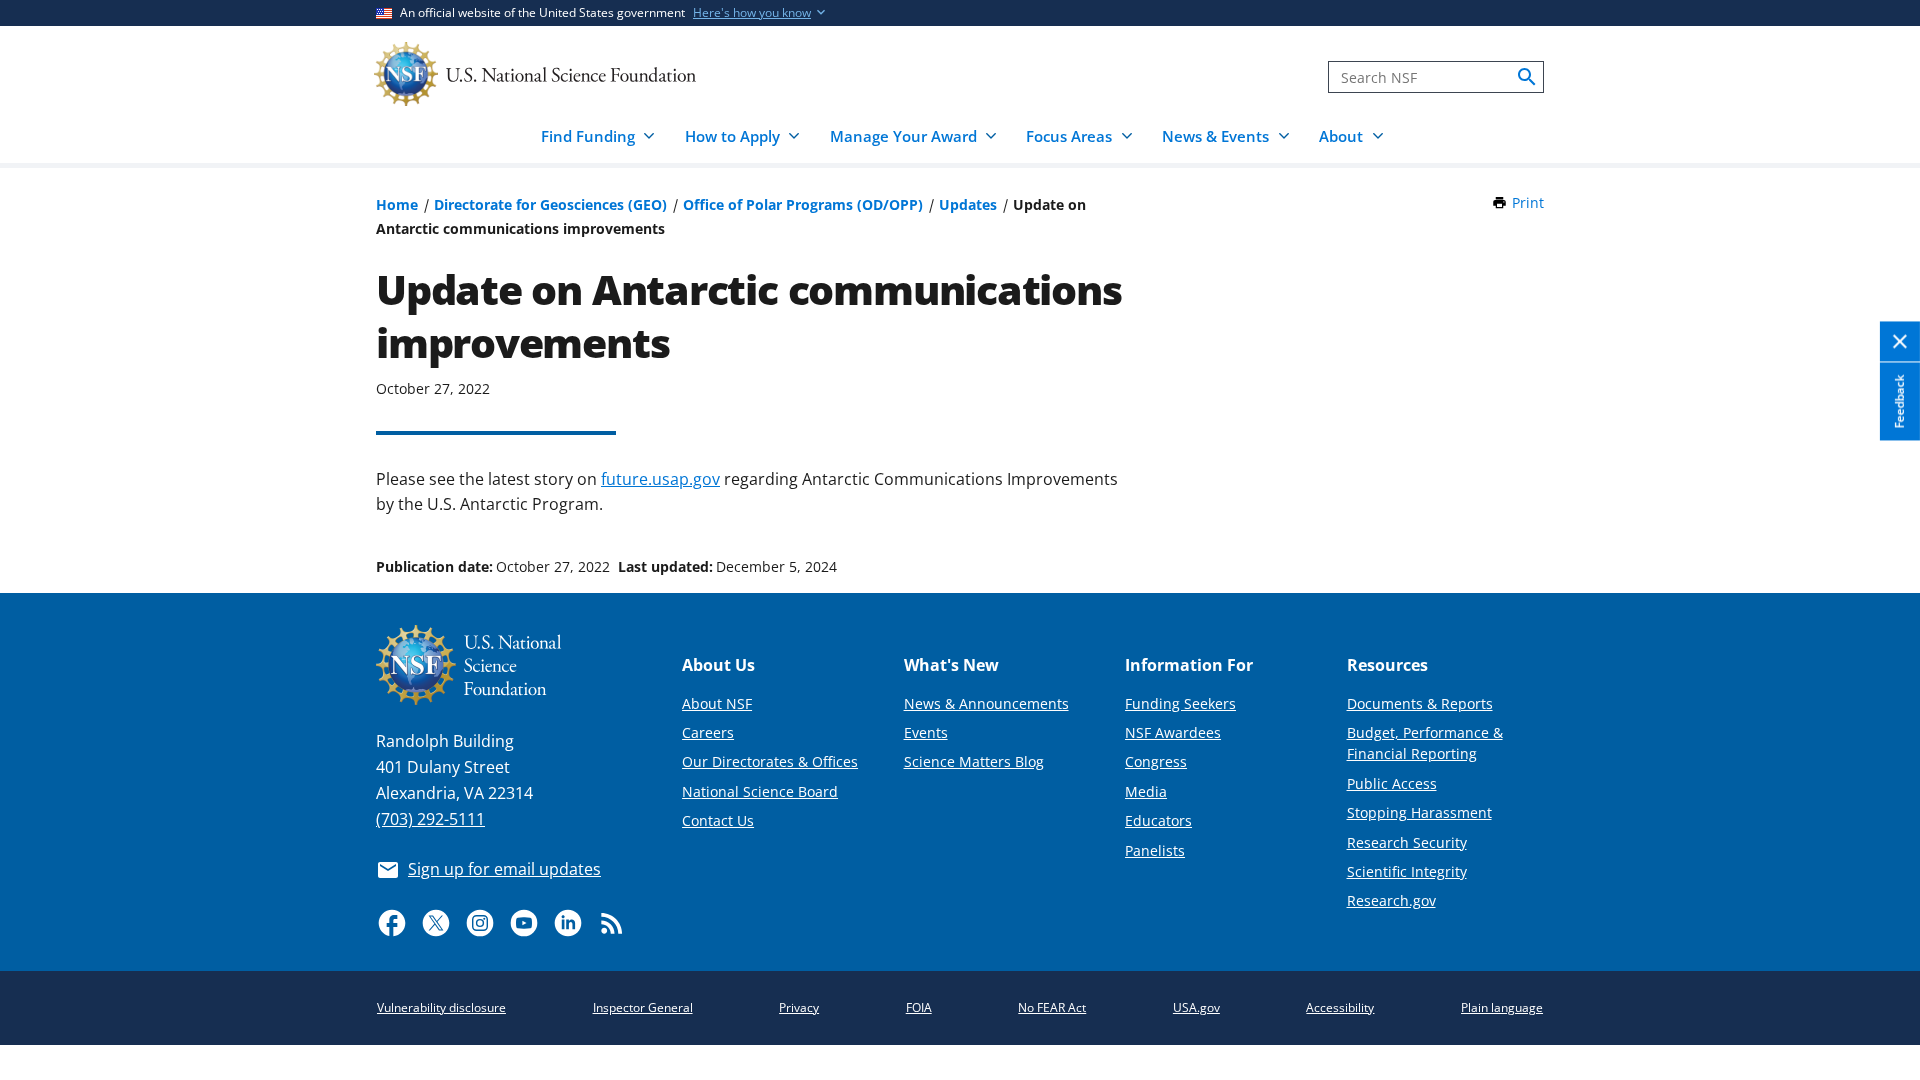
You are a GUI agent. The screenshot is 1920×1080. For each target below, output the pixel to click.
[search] (1527, 77)
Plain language (1502, 1007)
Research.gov (1391, 900)
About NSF (717, 703)
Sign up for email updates (504, 869)
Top (1876, 491)
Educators (1158, 820)
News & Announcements (986, 703)
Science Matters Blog (974, 761)
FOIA (919, 1007)
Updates (968, 204)
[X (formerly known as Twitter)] (436, 923)
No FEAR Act (1052, 1007)
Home (397, 204)
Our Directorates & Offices (770, 761)
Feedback (1899, 401)
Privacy (799, 1007)
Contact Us (718, 820)
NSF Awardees (1173, 732)
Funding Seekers (1180, 703)
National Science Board (760, 791)
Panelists (1155, 850)
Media (1146, 791)
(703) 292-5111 (430, 819)
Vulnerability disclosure (441, 1007)
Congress (1156, 761)
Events (926, 732)
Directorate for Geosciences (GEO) (550, 204)
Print (1528, 202)
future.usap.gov (660, 479)
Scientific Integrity (1407, 871)
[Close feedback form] (1900, 341)
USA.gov (1196, 1007)
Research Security (1407, 842)
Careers (708, 732)
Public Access (1392, 783)
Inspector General (643, 1007)
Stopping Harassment (1419, 812)
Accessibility (1340, 1007)
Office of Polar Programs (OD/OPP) (803, 204)
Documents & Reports (1420, 703)
